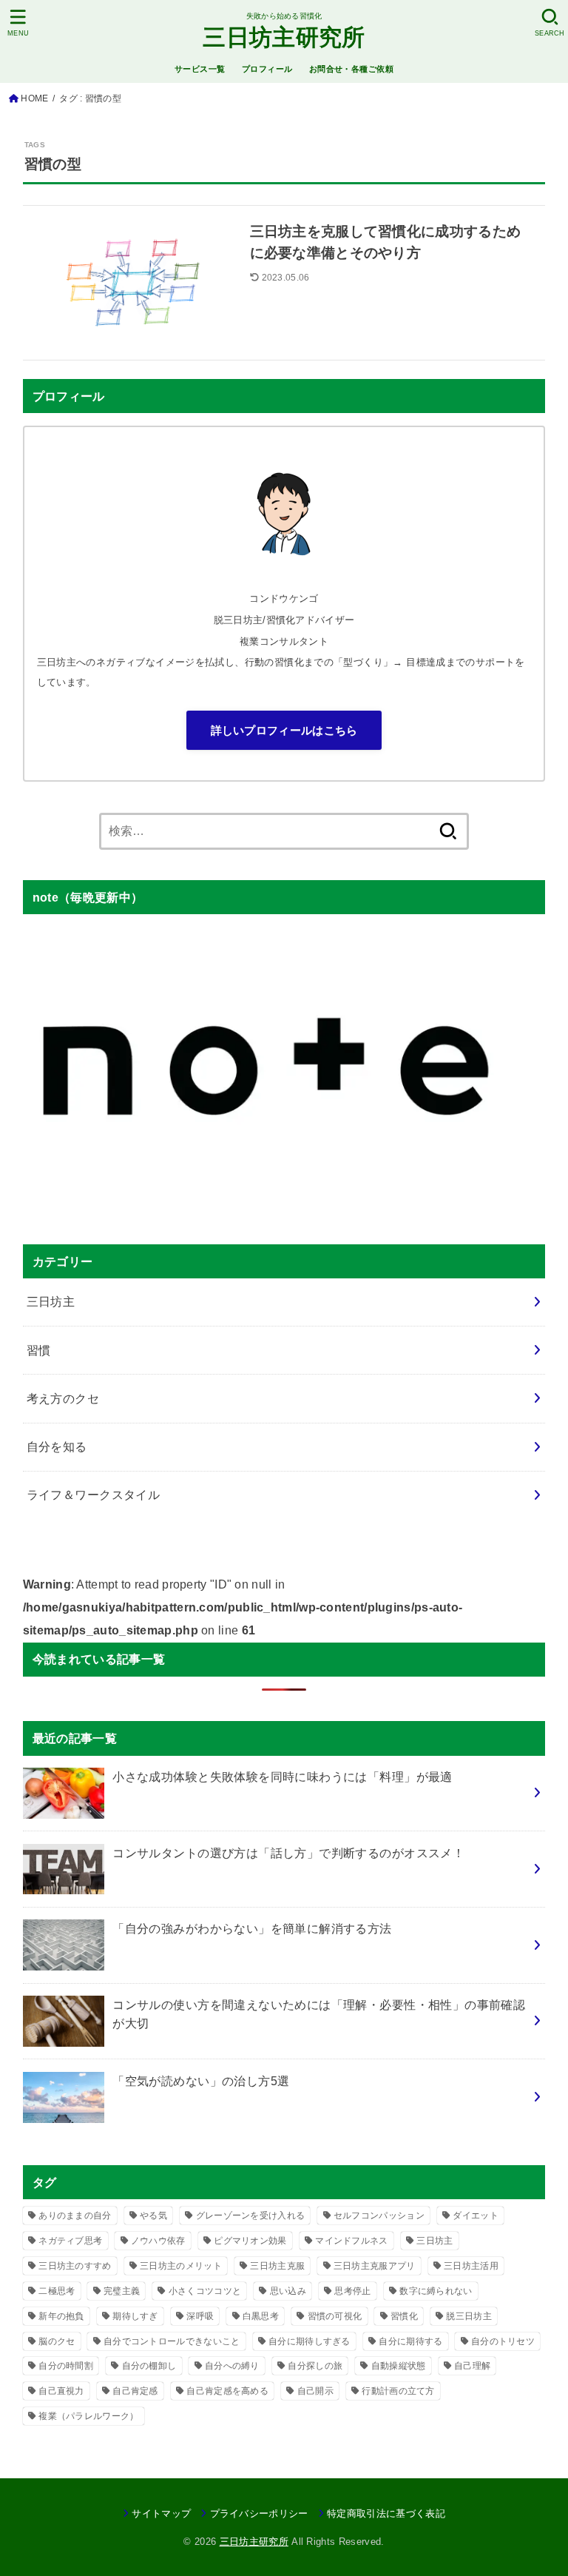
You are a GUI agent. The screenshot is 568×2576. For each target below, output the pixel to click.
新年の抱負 (61, 2316)
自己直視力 (61, 2391)
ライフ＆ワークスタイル (94, 1495)
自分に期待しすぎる (310, 2341)
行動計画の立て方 (398, 2391)
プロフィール (267, 69)
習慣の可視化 (335, 2316)
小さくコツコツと (205, 2291)
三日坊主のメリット (181, 2266)
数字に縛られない (436, 2291)
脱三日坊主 (469, 2316)
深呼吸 (200, 2316)
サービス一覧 (200, 69)
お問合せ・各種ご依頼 (351, 69)
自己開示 (315, 2391)
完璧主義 (122, 2291)
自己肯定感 (135, 2391)
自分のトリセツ (503, 2341)
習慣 (39, 1350)
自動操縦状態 (399, 2366)
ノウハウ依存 (158, 2241)
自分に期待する (410, 2341)
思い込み (288, 2291)
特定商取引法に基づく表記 (386, 2513)
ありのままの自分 (75, 2216)
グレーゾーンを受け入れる (251, 2216)
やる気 (153, 2216)
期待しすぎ (135, 2316)
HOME (34, 98)
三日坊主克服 (277, 2266)
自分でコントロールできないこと (172, 2341)
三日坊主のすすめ (75, 2266)
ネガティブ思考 (70, 2241)
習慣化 (404, 2316)
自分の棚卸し (149, 2366)
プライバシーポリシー (259, 2513)
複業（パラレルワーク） (88, 2416)
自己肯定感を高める (227, 2391)
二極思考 (57, 2291)
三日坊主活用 (471, 2266)
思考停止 (352, 2291)
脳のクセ (57, 2341)
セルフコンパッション (379, 2216)
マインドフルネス (351, 2241)
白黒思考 (261, 2316)
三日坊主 (51, 1301)
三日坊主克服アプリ (375, 2266)
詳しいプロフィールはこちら (284, 730)
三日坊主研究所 (284, 37)
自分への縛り (232, 2366)
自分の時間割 (66, 2366)
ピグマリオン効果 (250, 2241)
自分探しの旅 (315, 2366)
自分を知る (57, 1446)
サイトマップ (161, 2513)
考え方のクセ (63, 1398)
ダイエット (476, 2216)
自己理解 (472, 2366)
